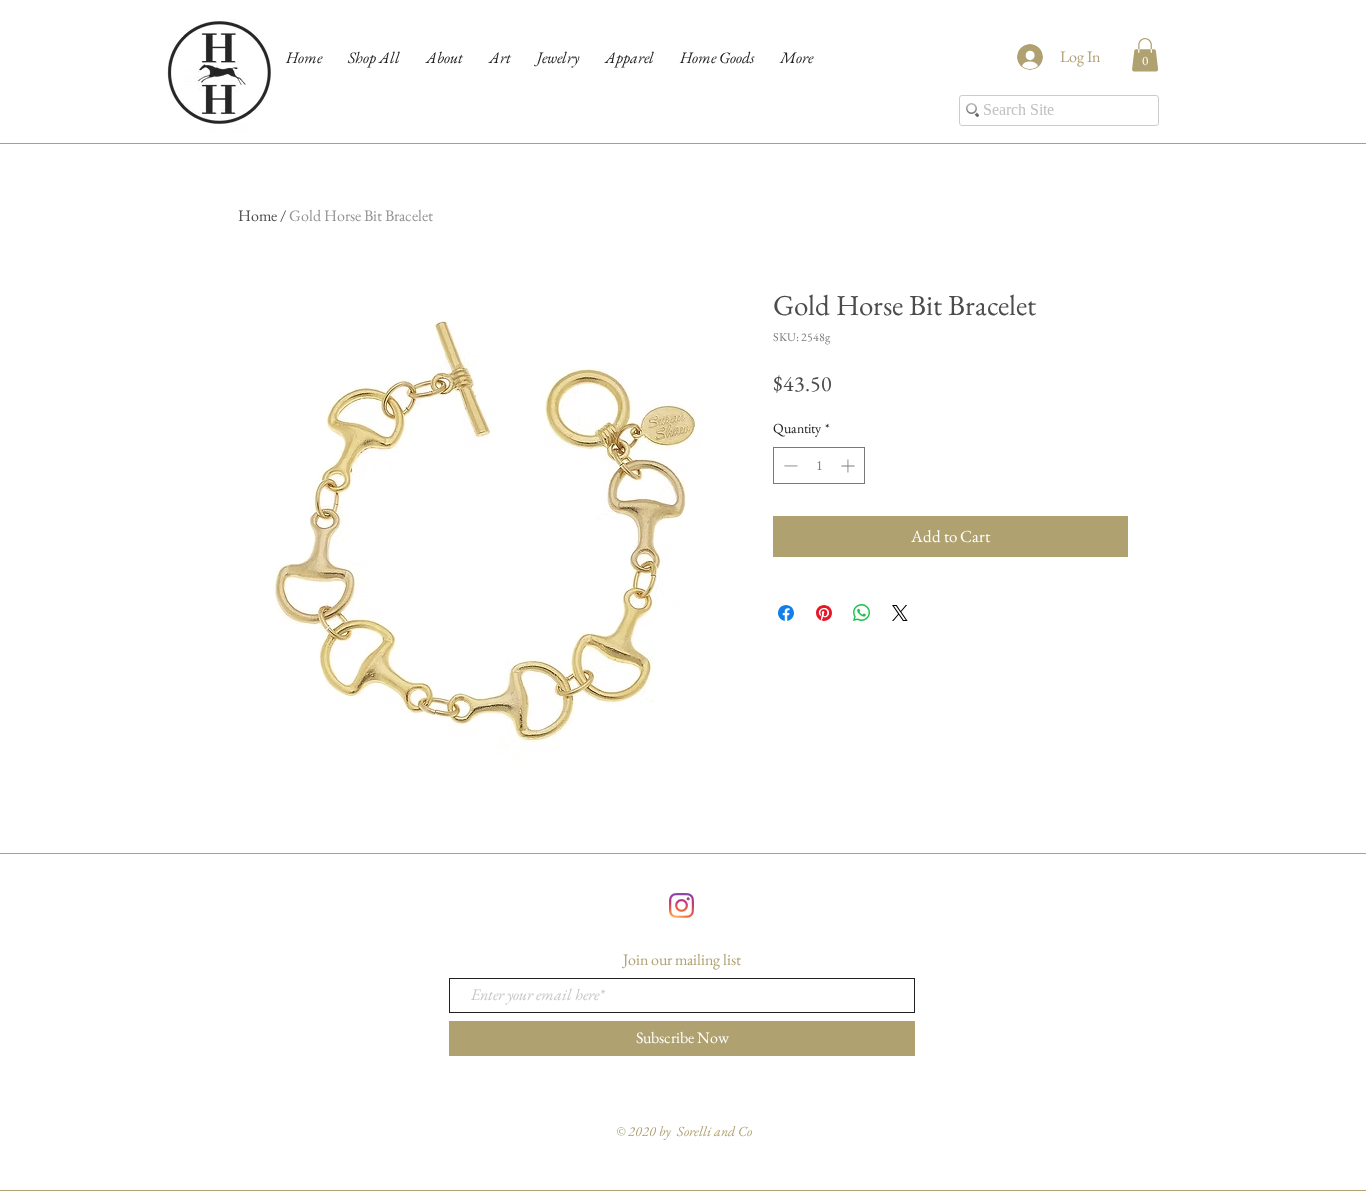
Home (257, 215)
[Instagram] (681, 905)
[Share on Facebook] (786, 613)
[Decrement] (788, 465)
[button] (1145, 54)
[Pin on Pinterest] (824, 613)
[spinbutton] (819, 465)
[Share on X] (900, 613)
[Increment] (849, 465)
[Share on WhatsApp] (862, 613)
